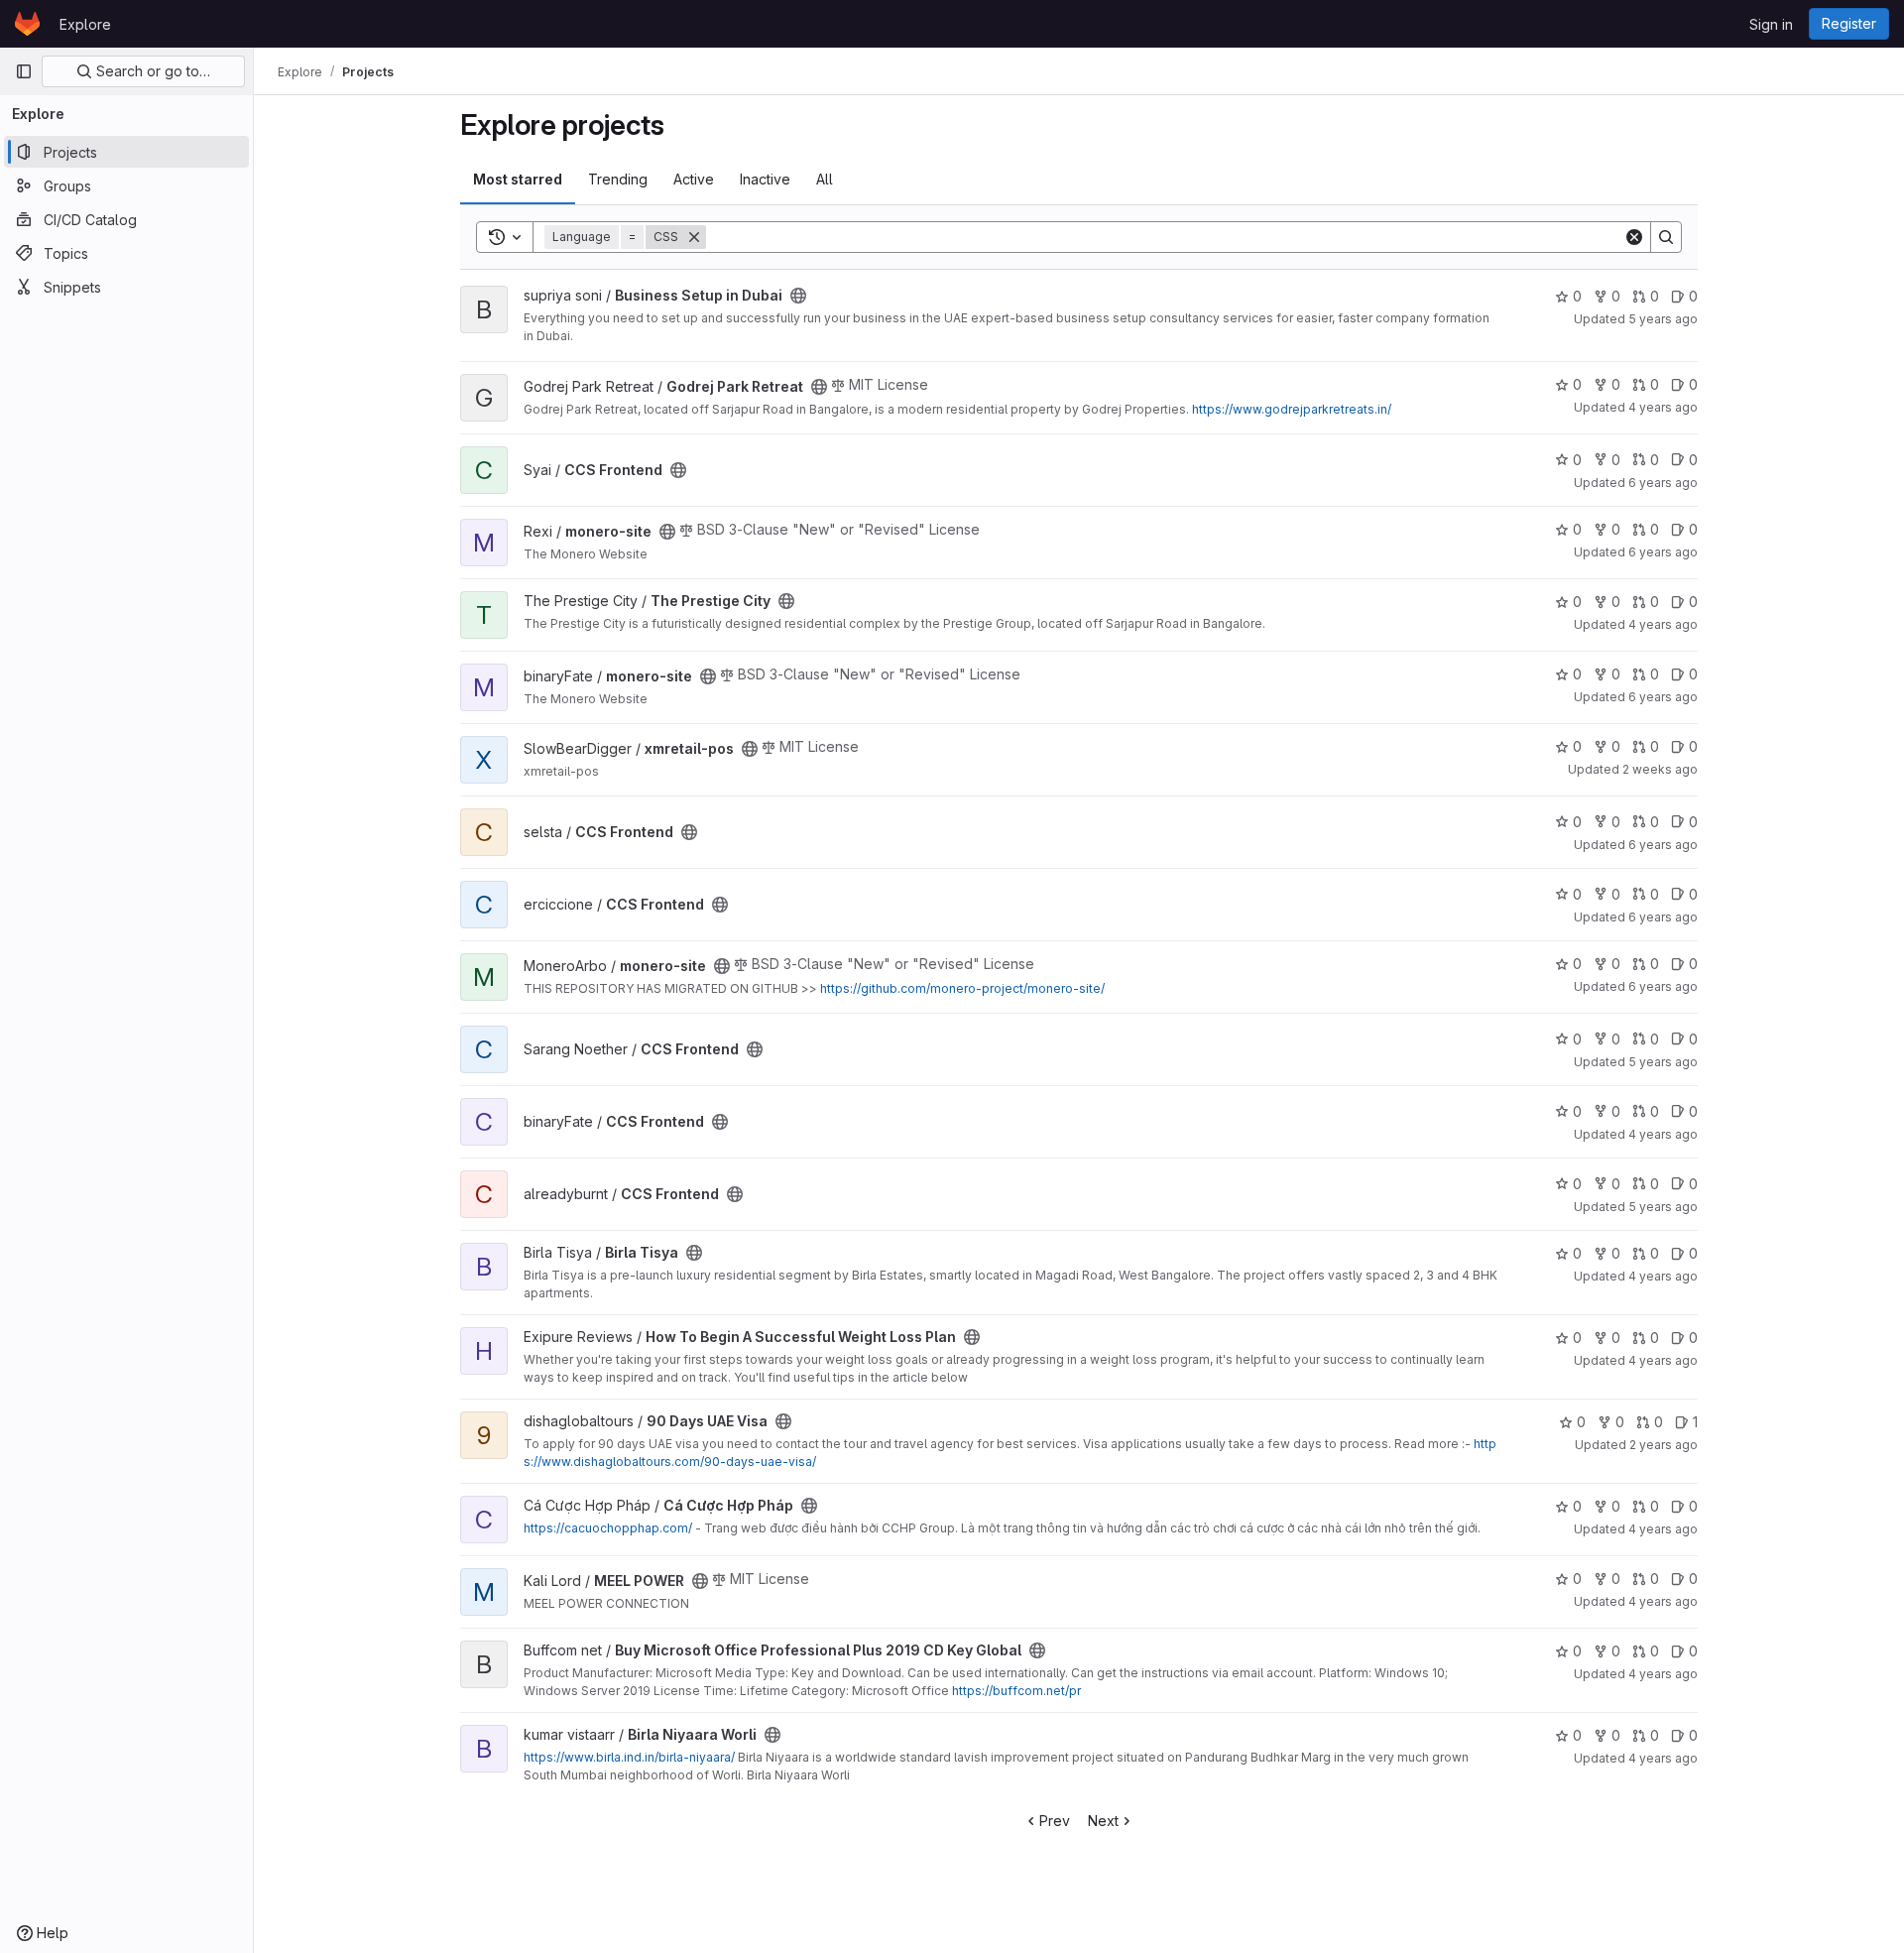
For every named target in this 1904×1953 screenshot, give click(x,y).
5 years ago (1663, 319)
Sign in (1771, 24)
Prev (1055, 1821)
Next (1103, 1821)
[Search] (1666, 237)
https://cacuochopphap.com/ (608, 1528)
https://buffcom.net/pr (1016, 1691)
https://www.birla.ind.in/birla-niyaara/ (629, 1757)
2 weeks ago (1660, 769)
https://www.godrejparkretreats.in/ (1292, 409)
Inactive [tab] (765, 179)
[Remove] (694, 237)
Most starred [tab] (518, 179)
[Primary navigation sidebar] (24, 71)
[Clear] (1634, 237)
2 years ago (1664, 1445)
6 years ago (1663, 483)
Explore (85, 24)
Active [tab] (694, 179)
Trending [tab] (618, 179)
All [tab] (825, 179)
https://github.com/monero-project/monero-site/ (962, 988)
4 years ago (1663, 407)
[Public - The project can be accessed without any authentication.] (798, 296)
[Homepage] (27, 24)
